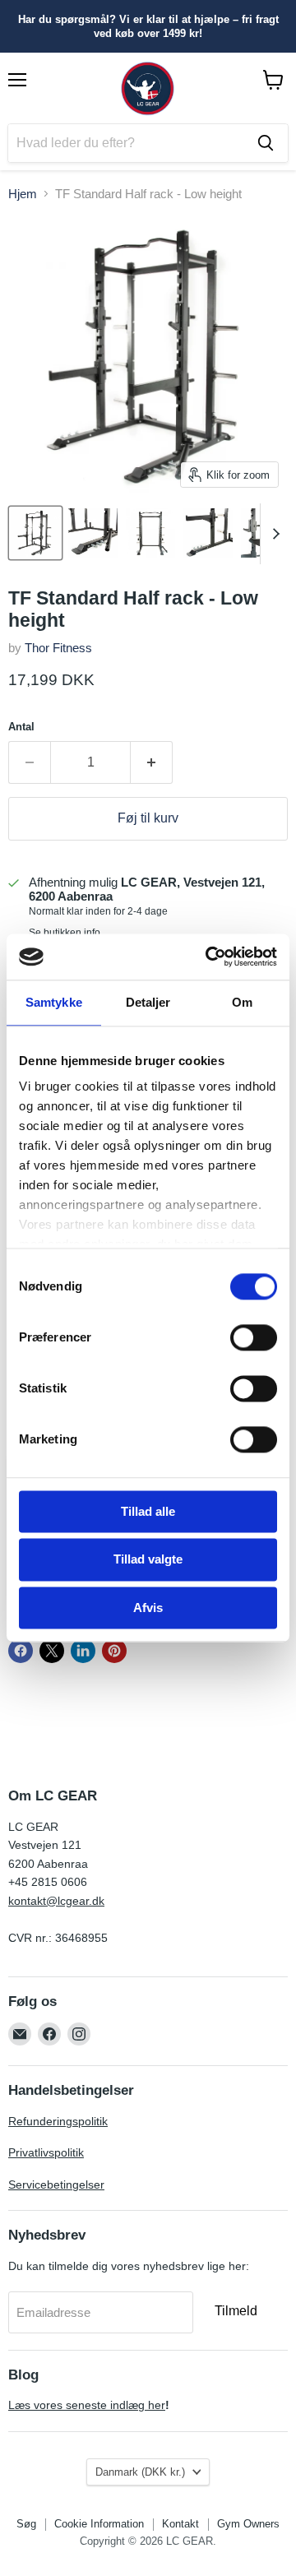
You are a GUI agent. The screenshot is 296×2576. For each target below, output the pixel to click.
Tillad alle (148, 1511)
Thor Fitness (58, 648)
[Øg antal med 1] (152, 762)
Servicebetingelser (56, 2185)
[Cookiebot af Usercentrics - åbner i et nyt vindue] (209, 957)
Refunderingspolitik (58, 2121)
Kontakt (180, 2524)
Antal (21, 727)
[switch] (254, 1337)
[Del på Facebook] (21, 1651)
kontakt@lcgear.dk (56, 1901)
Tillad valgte (148, 1560)
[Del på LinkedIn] (83, 1651)
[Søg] (266, 143)
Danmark (140, 2472)
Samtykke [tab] (54, 1002)
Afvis (148, 1608)
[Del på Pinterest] (114, 1651)
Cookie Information (99, 2524)
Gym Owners (248, 2524)
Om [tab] (242, 1002)
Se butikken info (65, 933)
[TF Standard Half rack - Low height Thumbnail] (35, 533)
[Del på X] (52, 1651)
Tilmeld (236, 2311)
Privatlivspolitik (46, 2152)
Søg (26, 2524)
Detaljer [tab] (148, 1002)
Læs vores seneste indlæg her (87, 2405)
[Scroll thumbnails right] (273, 534)
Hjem (23, 194)
